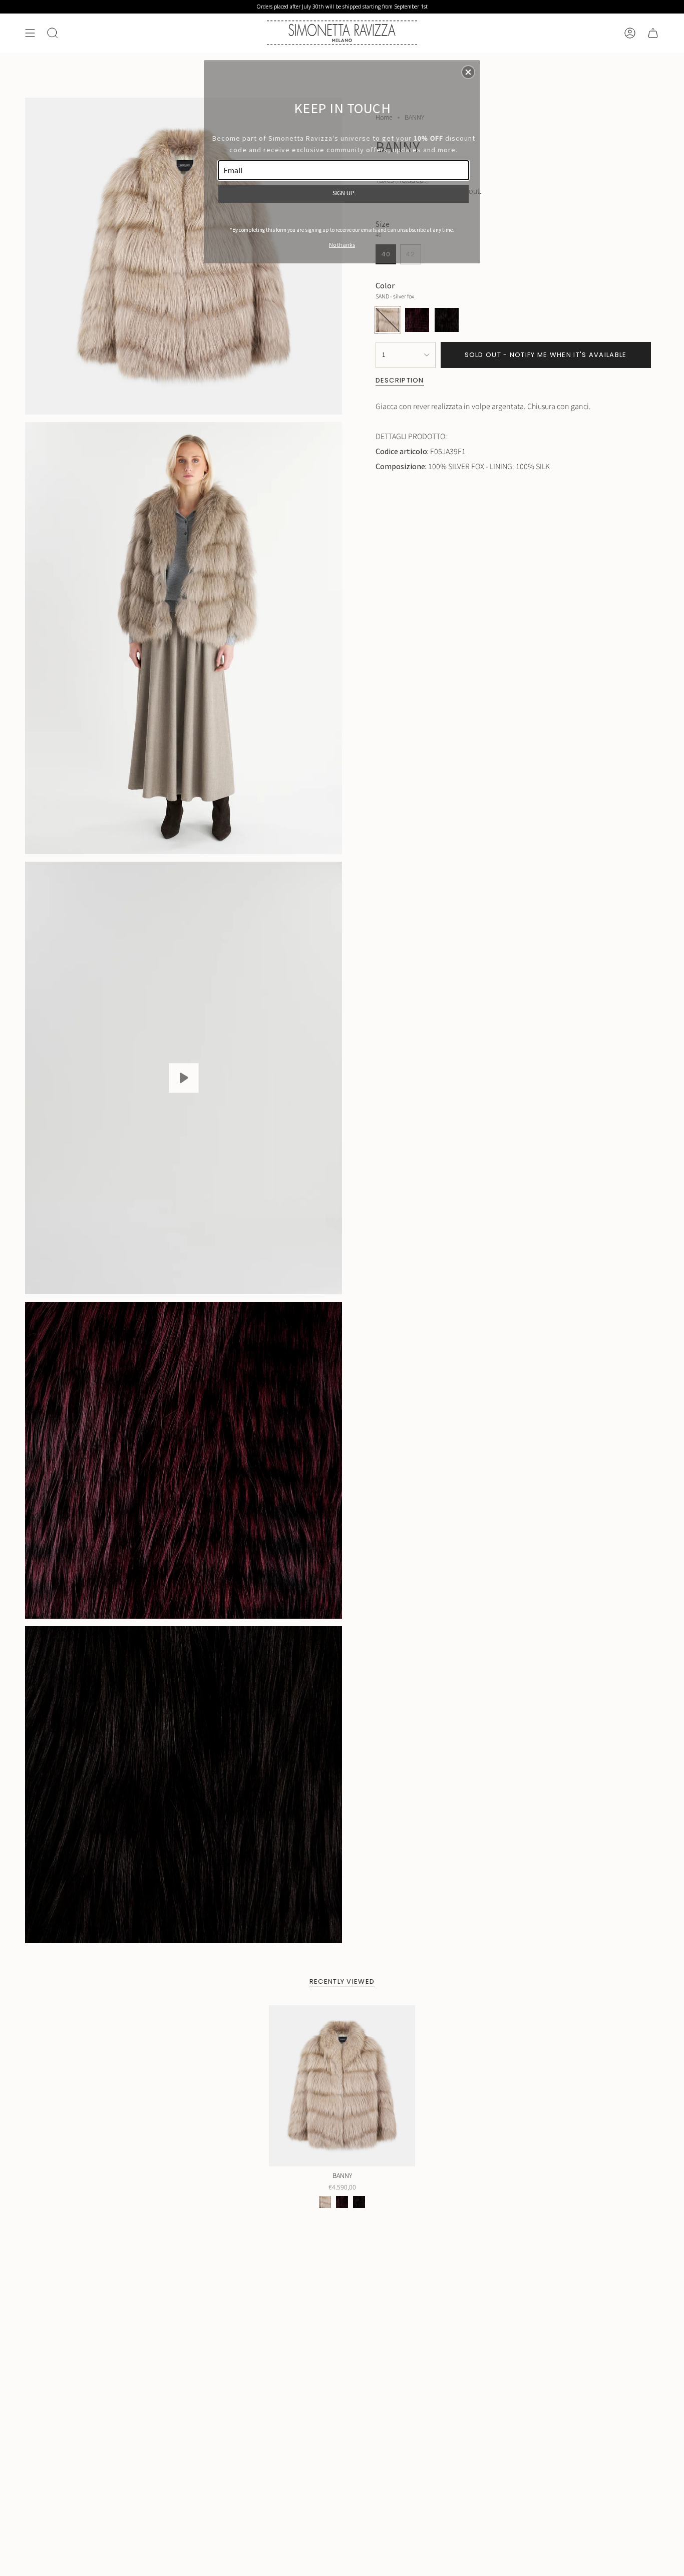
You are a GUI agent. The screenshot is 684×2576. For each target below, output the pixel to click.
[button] (468, 72)
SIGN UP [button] (344, 193)
